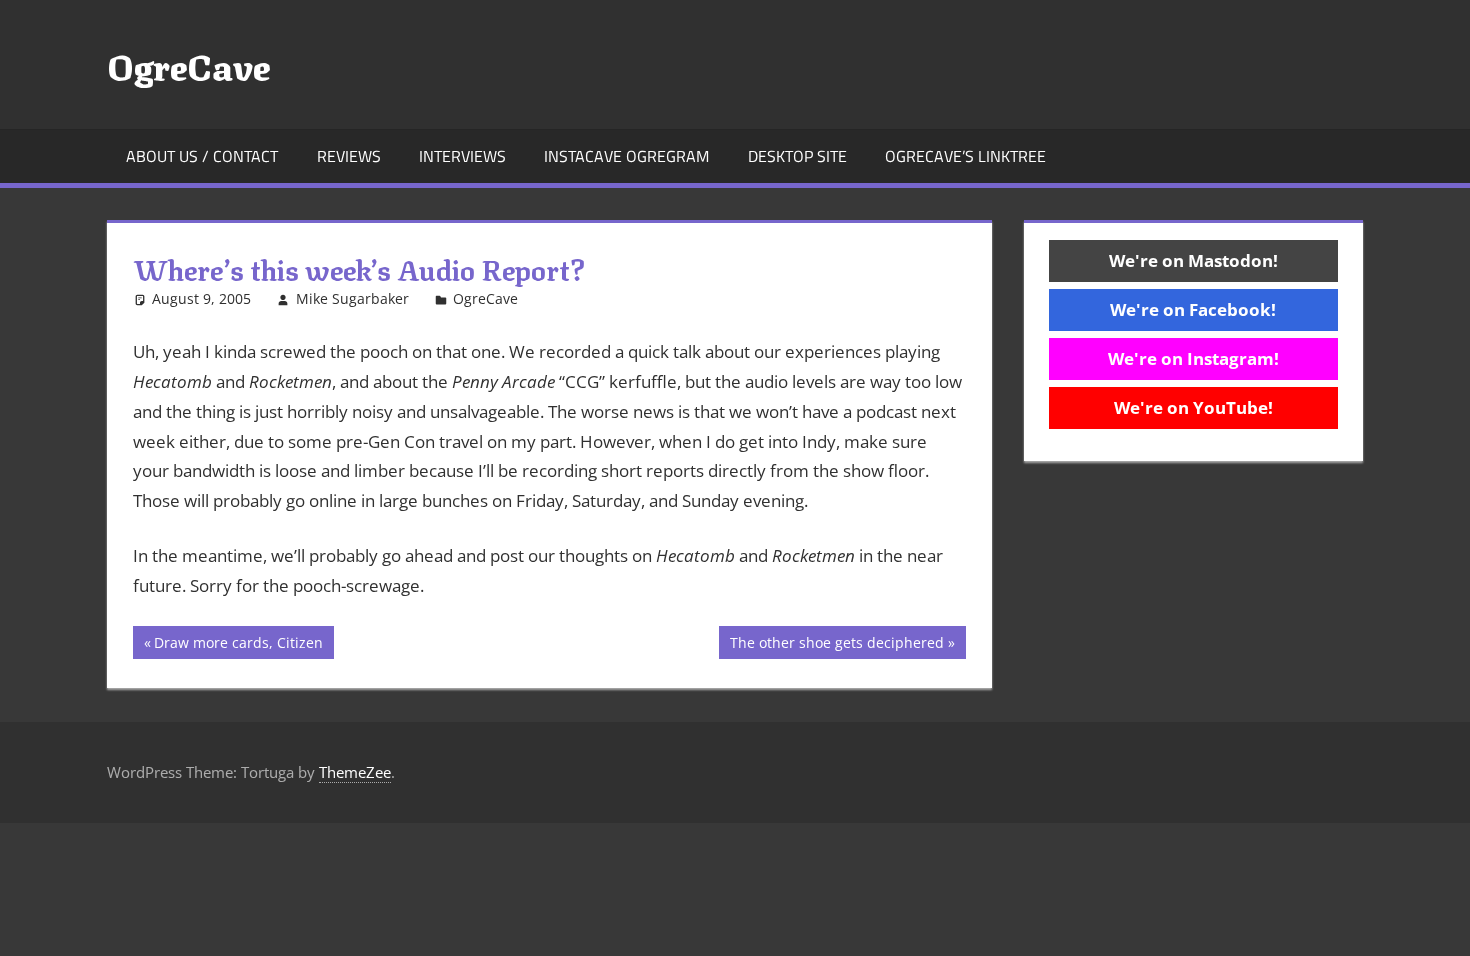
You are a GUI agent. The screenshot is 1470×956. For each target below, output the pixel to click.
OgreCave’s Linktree (965, 156)
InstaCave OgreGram (626, 156)
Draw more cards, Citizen (238, 645)
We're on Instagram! (1193, 358)
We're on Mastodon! (1193, 260)
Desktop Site (797, 156)
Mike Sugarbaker (352, 298)
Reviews (349, 156)
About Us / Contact (202, 156)
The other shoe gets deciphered (836, 645)
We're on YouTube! (1193, 407)
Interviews (462, 156)
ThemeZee (355, 772)
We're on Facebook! (1193, 309)
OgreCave (188, 64)
